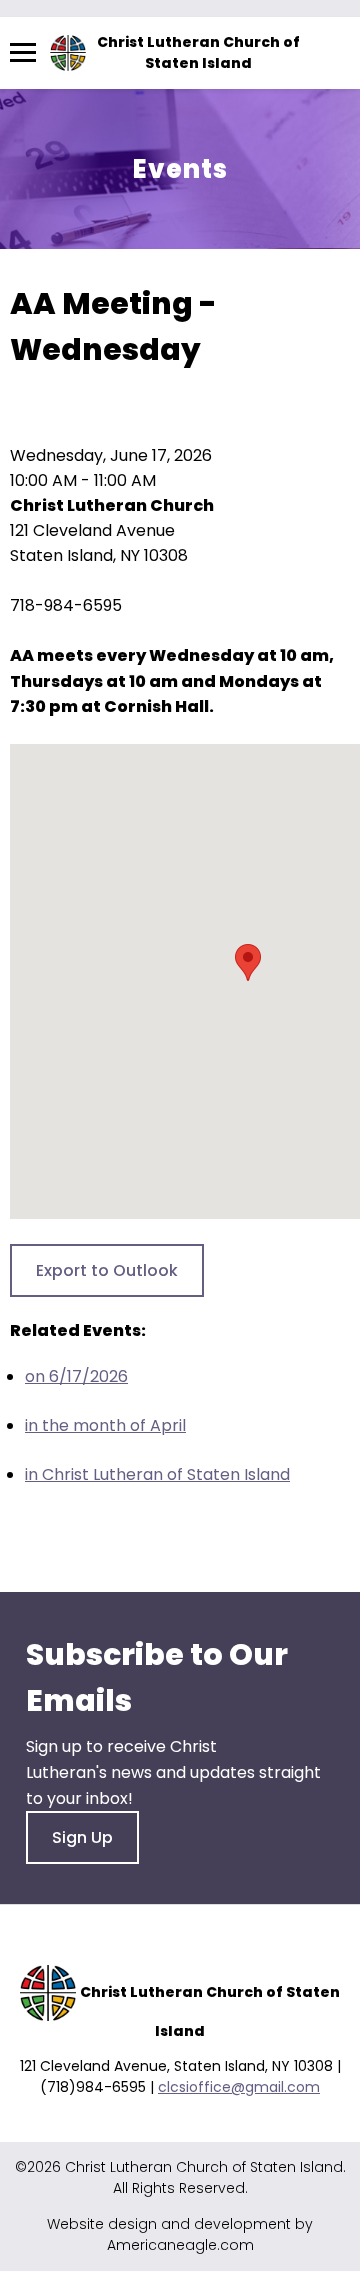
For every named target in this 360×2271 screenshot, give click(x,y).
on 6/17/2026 (76, 1376)
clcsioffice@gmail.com (239, 2087)
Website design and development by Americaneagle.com (180, 2234)
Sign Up (82, 1837)
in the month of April (105, 1425)
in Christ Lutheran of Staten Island (157, 1474)
